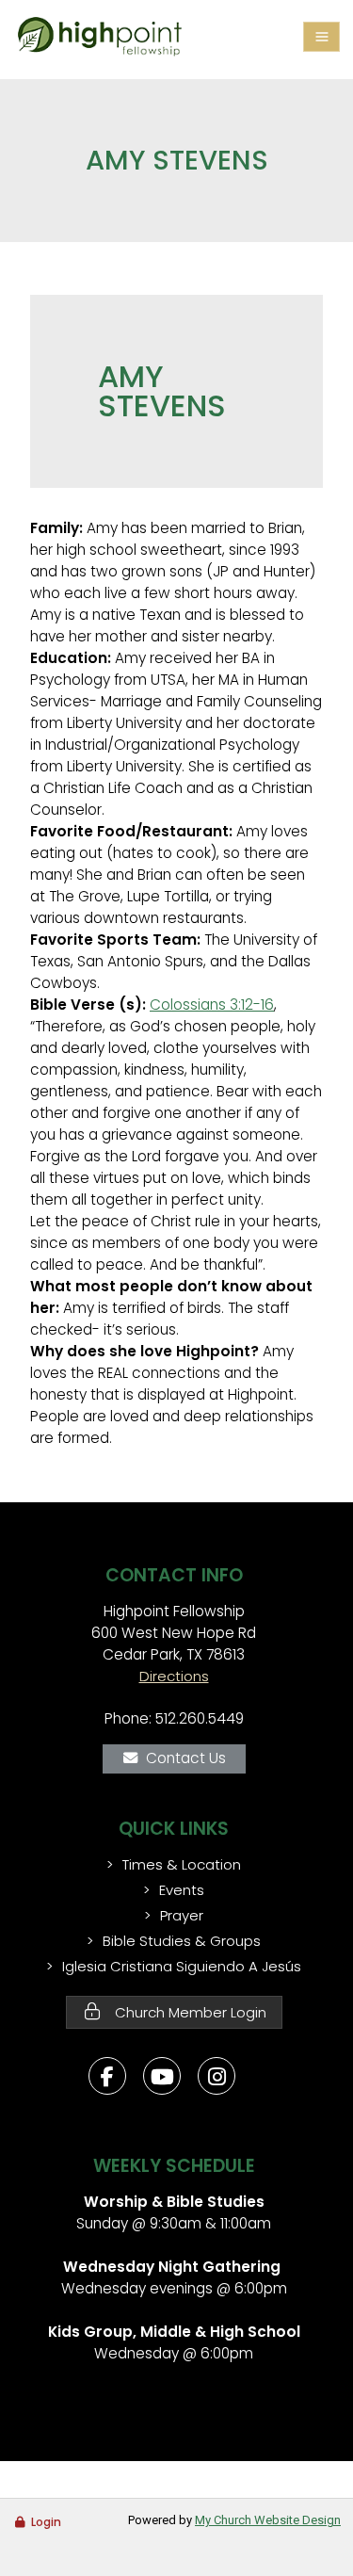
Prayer (182, 1915)
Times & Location (182, 1864)
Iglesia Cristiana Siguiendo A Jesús (182, 1966)
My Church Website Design (268, 2520)
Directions (174, 1676)
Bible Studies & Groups (182, 1941)
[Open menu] (321, 37)
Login (46, 2522)
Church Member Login (189, 2012)
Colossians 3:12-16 (212, 1004)
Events (182, 1890)
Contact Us (186, 1758)
